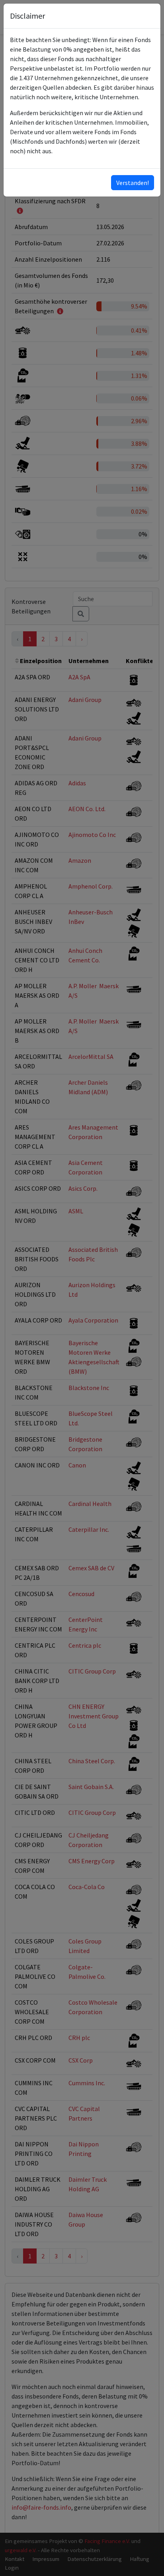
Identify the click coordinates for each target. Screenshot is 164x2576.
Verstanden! (133, 183)
